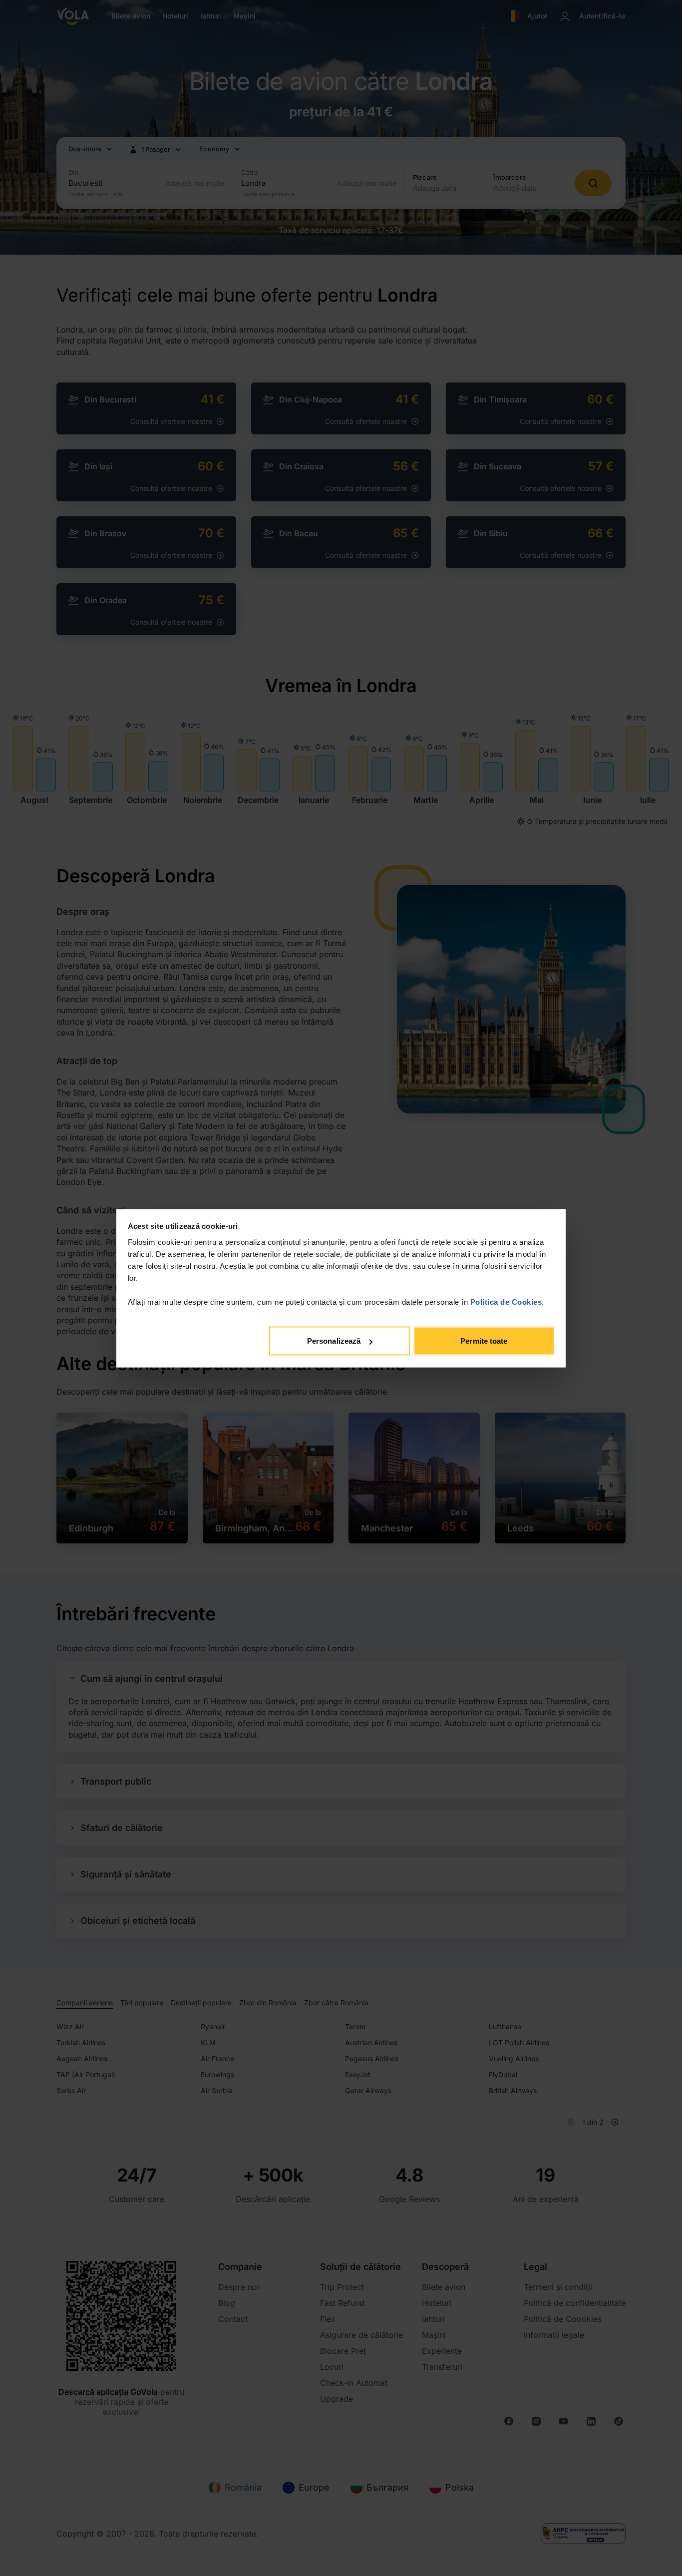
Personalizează (334, 1341)
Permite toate (484, 1341)
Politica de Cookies (506, 1301)
